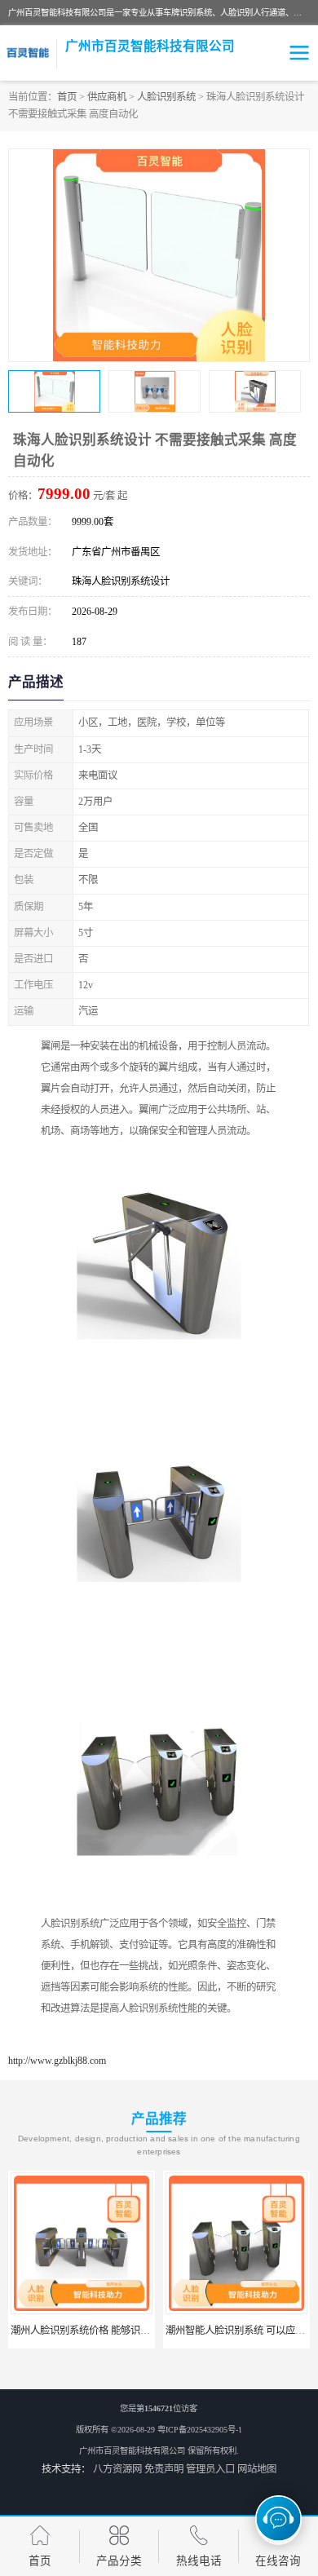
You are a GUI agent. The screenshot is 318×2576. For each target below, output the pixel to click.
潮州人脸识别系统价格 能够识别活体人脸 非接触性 (121, 2331)
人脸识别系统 (166, 97)
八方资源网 (117, 2469)
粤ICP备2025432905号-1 (200, 2430)
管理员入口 (210, 2469)
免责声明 (164, 2469)
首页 (67, 97)
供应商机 (107, 97)
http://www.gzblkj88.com (57, 2061)
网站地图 (257, 2469)
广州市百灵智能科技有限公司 (132, 2451)
